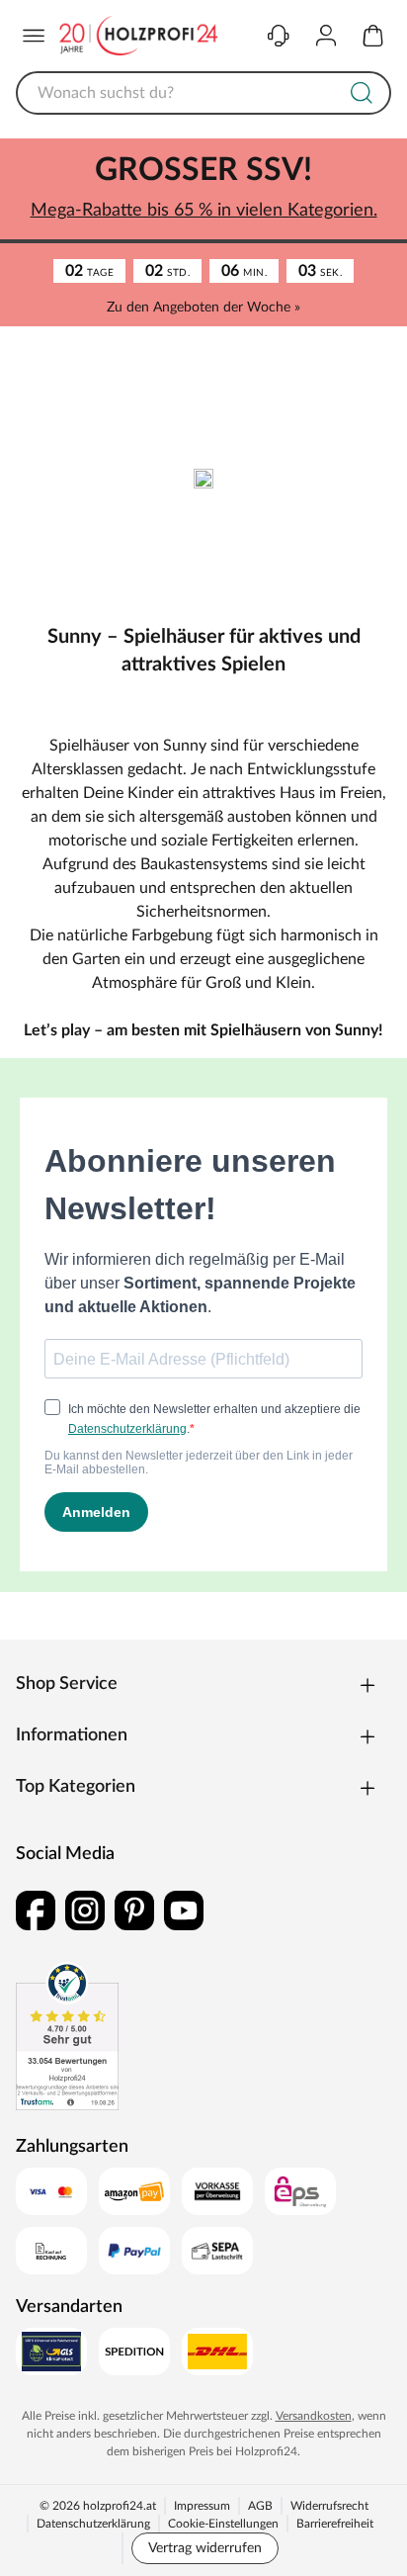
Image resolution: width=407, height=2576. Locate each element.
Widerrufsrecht (329, 2506)
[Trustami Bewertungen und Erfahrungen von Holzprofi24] (67, 2036)
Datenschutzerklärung (93, 2524)
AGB (260, 2506)
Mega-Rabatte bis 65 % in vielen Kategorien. (204, 211)
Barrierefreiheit (335, 2524)
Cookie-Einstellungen (223, 2524)
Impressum (202, 2506)
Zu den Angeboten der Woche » (203, 308)
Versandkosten (314, 2416)
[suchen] (362, 93)
